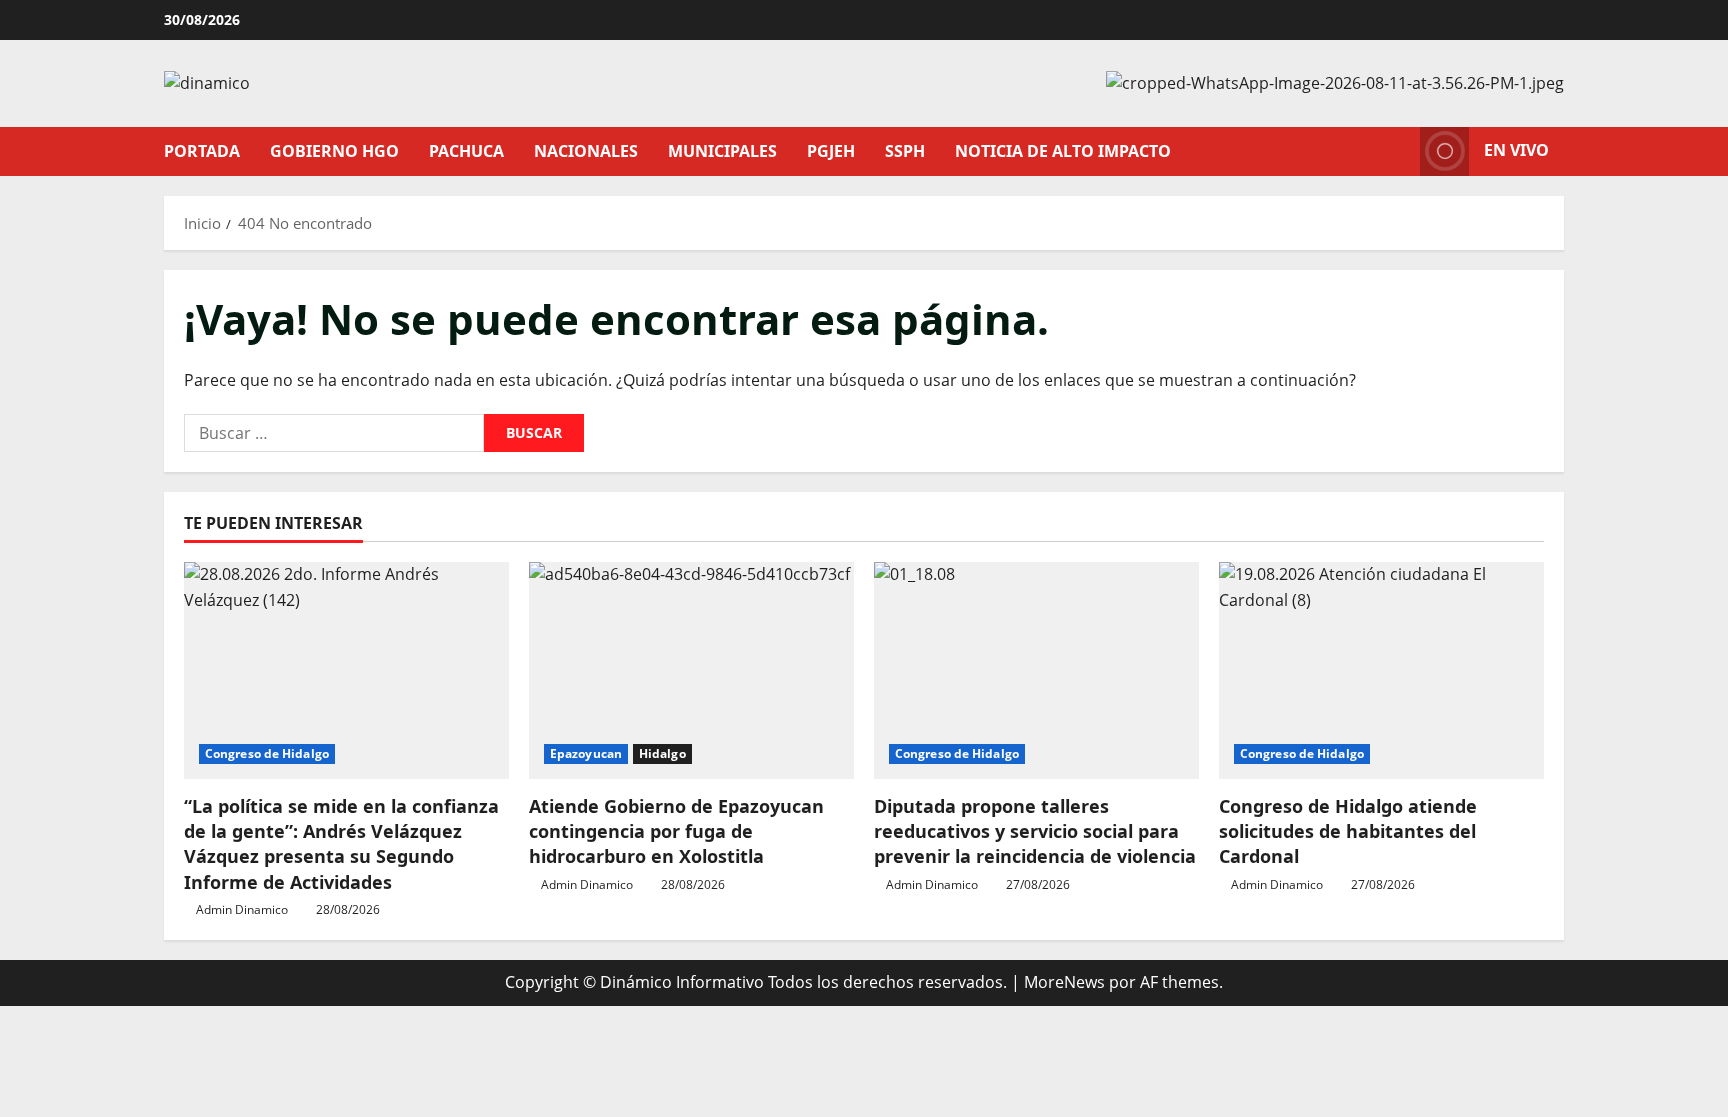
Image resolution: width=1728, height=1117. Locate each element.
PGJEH (831, 151)
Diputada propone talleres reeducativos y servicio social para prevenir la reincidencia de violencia (1035, 831)
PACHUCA (466, 151)
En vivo (1516, 150)
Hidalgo (662, 753)
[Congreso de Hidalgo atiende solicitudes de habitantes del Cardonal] (1381, 670)
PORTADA (202, 151)
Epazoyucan (586, 753)
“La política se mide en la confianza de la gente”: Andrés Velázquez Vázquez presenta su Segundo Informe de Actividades (341, 844)
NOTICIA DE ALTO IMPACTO (1063, 151)
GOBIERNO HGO (334, 151)
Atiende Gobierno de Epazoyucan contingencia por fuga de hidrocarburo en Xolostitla (676, 831)
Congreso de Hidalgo (267, 753)
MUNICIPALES (722, 151)
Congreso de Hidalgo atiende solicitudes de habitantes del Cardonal (1348, 831)
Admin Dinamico (242, 909)
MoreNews (1064, 982)
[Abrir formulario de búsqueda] (1399, 151)
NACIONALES (586, 151)
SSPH (905, 151)
